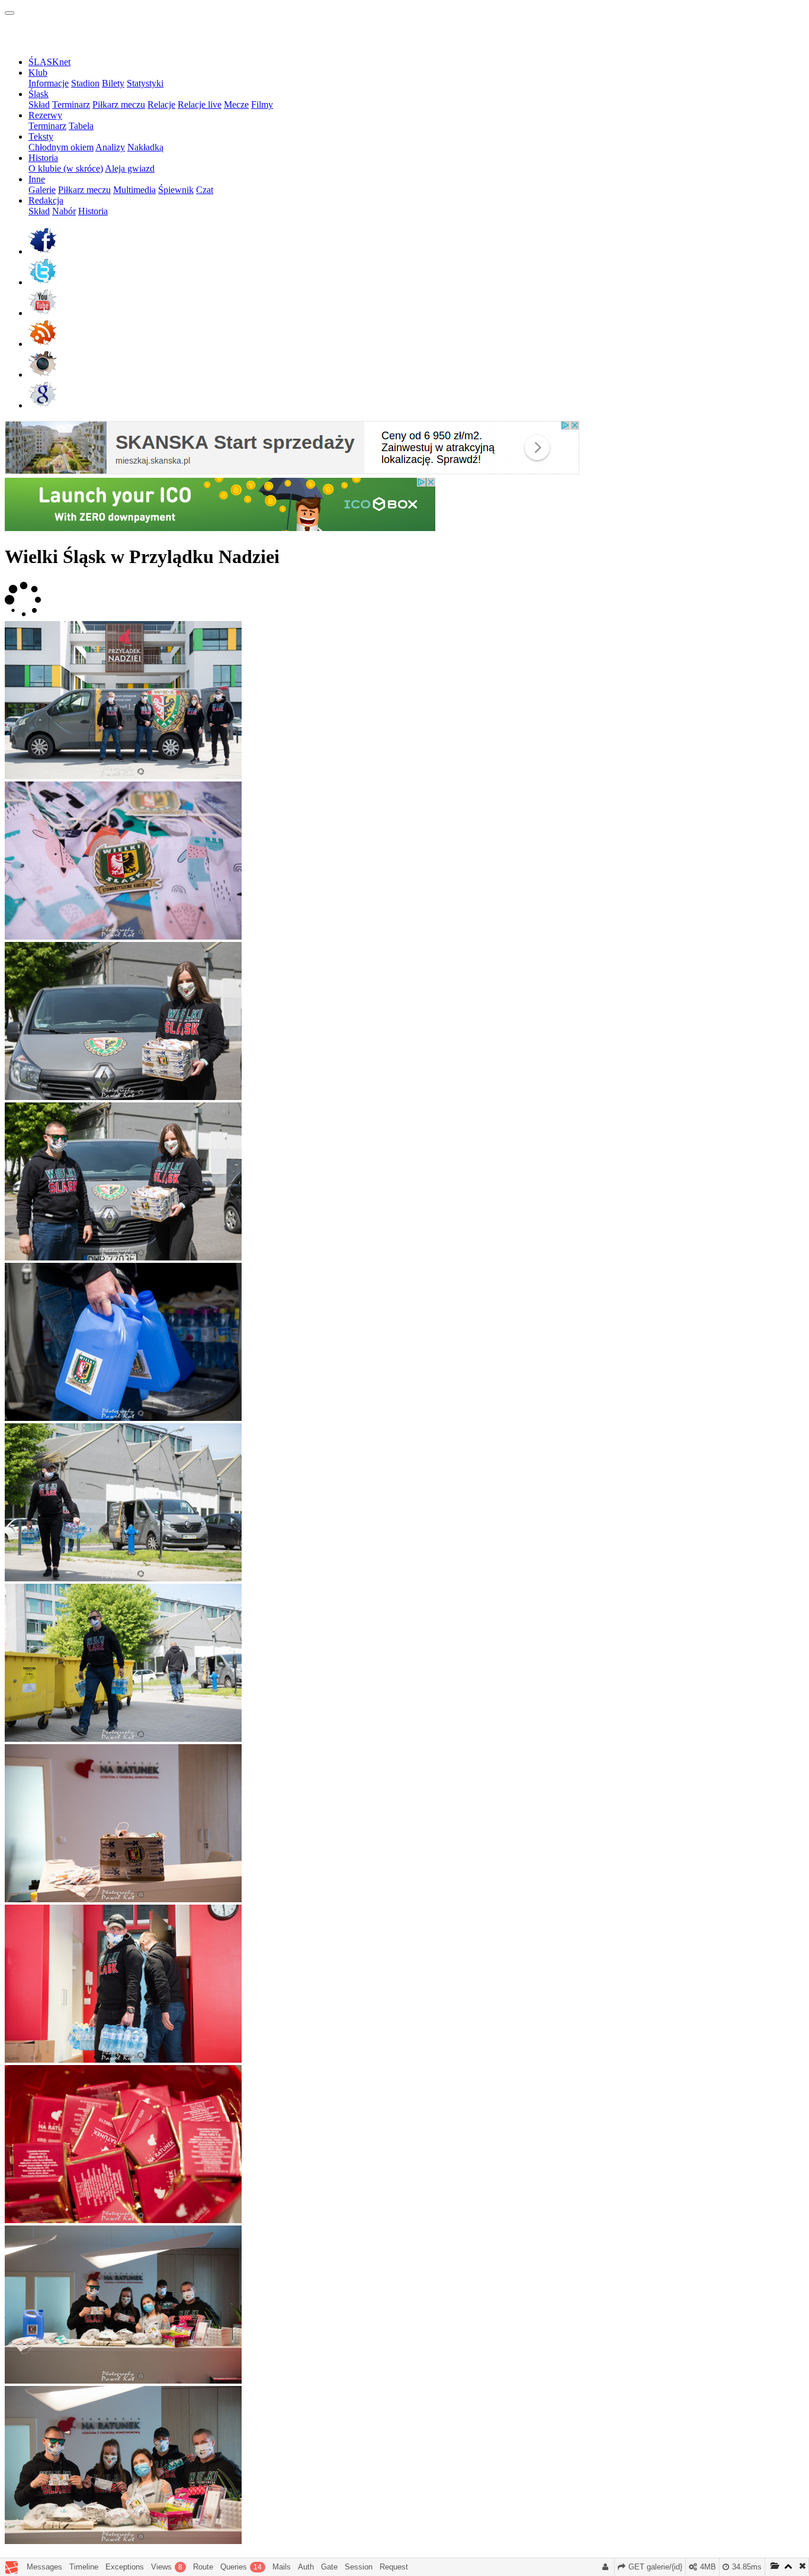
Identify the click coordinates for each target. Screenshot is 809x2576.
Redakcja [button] (46, 200)
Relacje (161, 104)
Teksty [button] (41, 136)
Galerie (42, 190)
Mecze (236, 104)
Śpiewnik (176, 190)
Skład (39, 104)
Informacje (49, 83)
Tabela (81, 126)
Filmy (262, 104)
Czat (205, 190)
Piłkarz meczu (119, 104)
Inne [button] (37, 179)
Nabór (64, 211)
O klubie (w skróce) (66, 168)
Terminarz (71, 104)
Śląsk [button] (38, 94)
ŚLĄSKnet (49, 62)
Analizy (110, 147)
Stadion (85, 83)
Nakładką (145, 147)
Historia (93, 211)
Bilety (113, 83)
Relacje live (200, 104)
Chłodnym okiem (61, 147)
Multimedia (134, 190)
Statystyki (145, 83)
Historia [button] (43, 158)
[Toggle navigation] (9, 13)
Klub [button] (38, 73)
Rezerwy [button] (45, 115)
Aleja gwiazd (130, 168)
